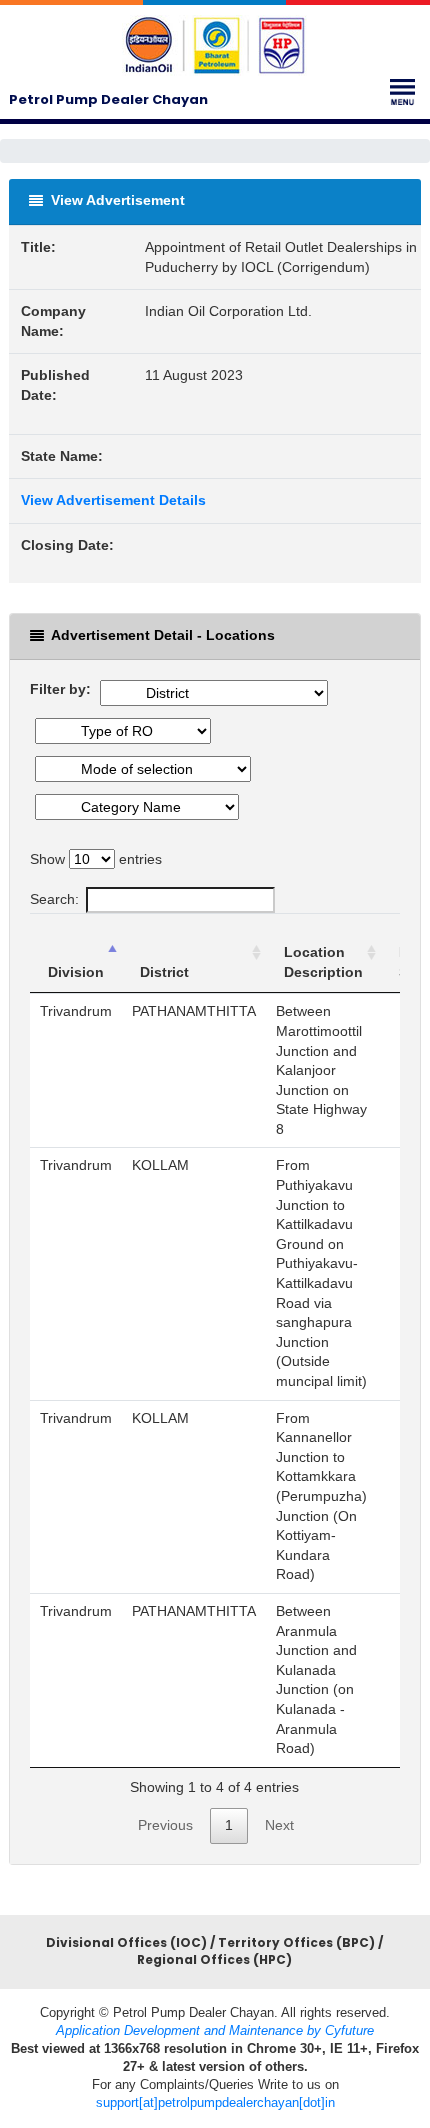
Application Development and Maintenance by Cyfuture (215, 2030)
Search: (54, 899)
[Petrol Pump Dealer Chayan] (215, 45)
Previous (165, 1825)
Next (279, 1825)
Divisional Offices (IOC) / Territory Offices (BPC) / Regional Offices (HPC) (214, 1951)
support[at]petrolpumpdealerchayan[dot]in (215, 2102)
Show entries (96, 859)
